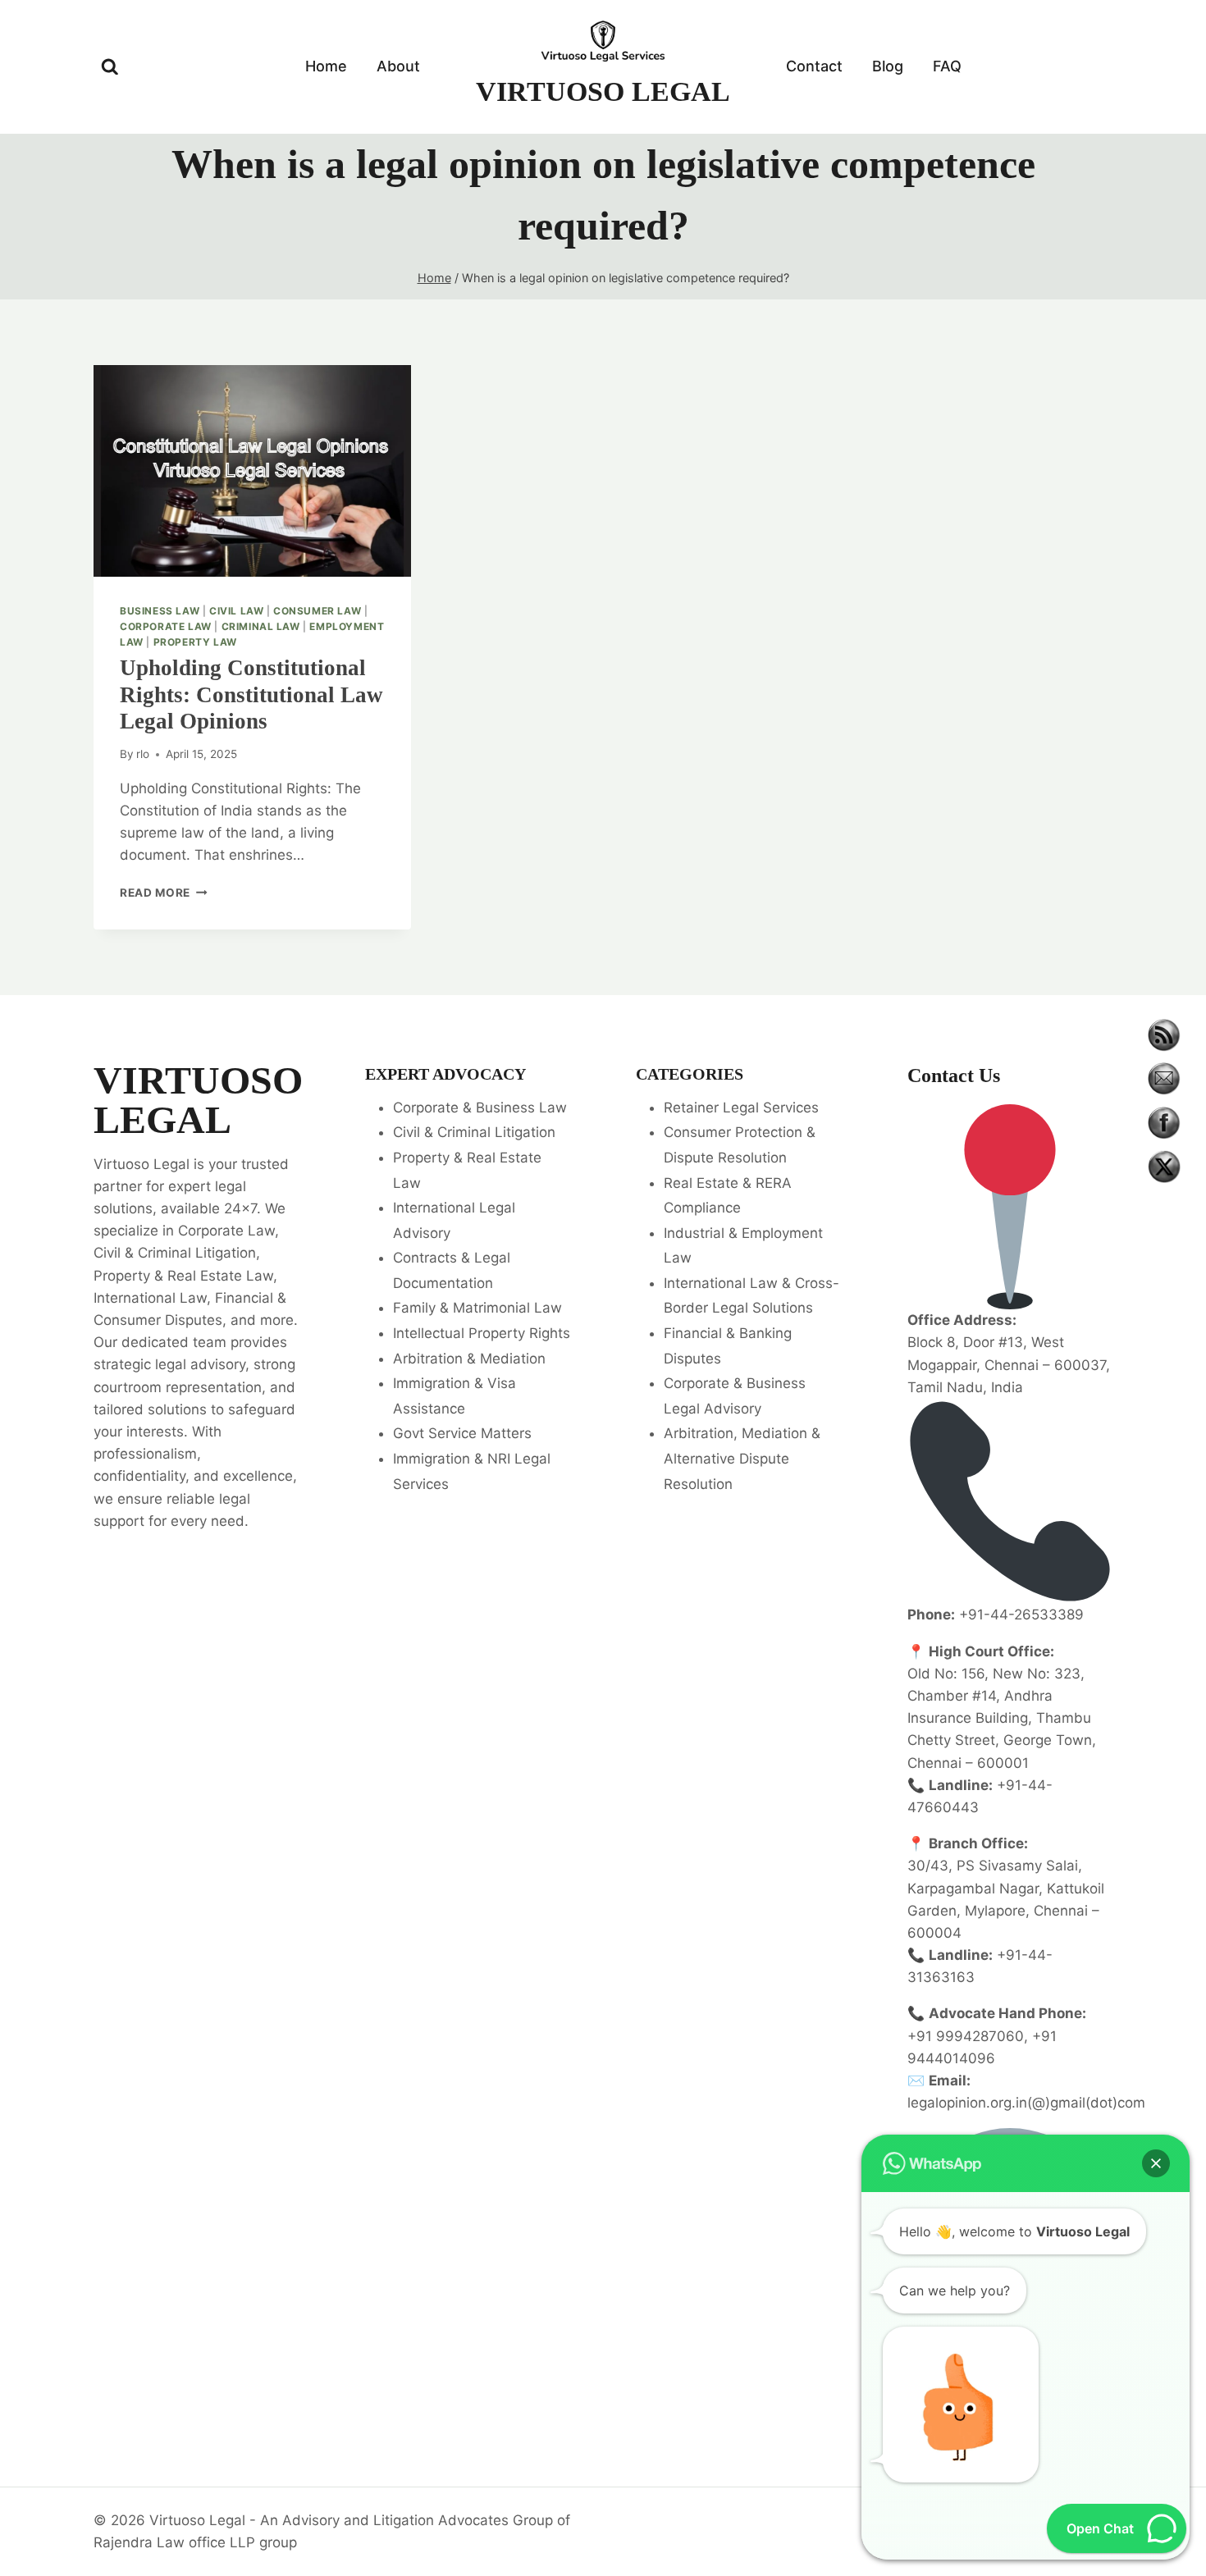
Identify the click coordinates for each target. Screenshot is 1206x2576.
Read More (164, 893)
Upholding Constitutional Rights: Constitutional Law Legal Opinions (251, 694)
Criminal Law (261, 626)
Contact (814, 66)
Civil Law (236, 611)
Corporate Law (166, 626)
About (398, 66)
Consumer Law (317, 611)
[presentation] (252, 471)
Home (326, 66)
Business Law (160, 611)
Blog (888, 66)
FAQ (947, 66)
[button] (1156, 2163)
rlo (143, 754)
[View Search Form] (110, 67)
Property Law (195, 642)
